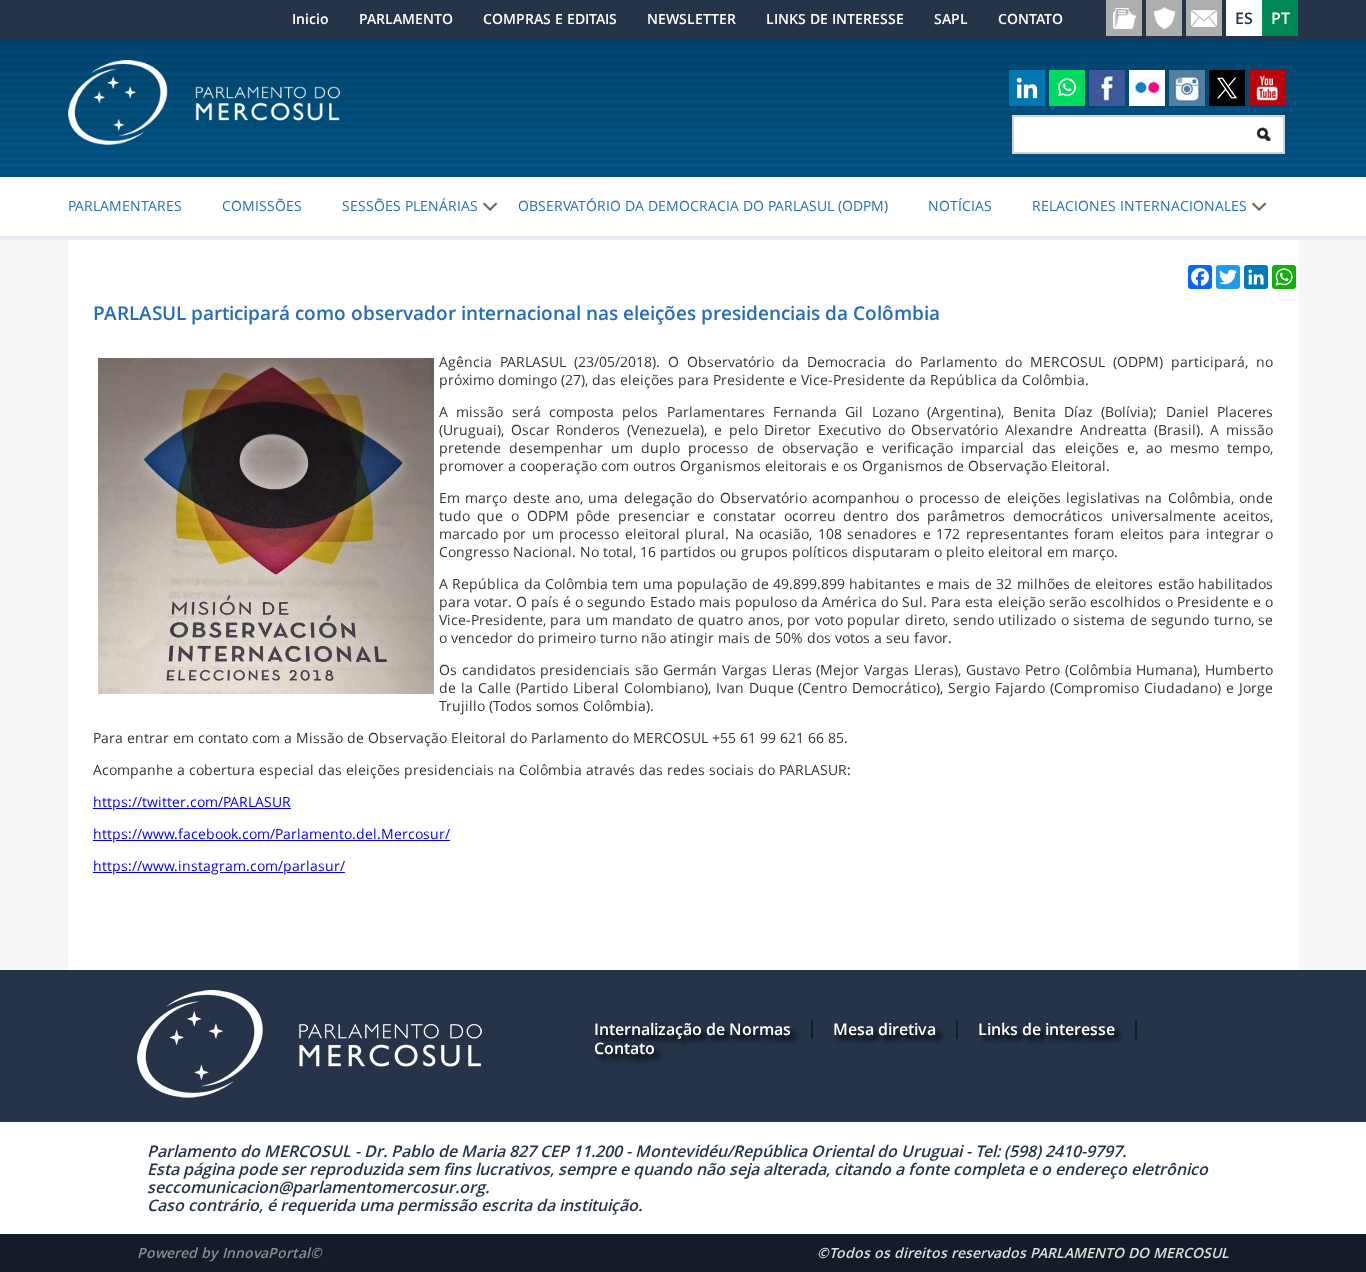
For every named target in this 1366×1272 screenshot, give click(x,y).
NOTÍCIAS (960, 206)
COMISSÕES (262, 206)
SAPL (951, 18)
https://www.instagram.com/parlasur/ (219, 865)
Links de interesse (1046, 1029)
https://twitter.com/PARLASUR (192, 801)
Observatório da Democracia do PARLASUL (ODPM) (703, 206)
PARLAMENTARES (125, 206)
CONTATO (1030, 18)
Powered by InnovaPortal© (229, 1252)
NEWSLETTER (691, 18)
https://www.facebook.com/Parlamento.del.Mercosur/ (271, 833)
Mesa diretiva (884, 1029)
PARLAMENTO (406, 18)
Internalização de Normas (692, 1029)
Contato (624, 1048)
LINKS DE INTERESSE (835, 18)
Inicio (310, 18)
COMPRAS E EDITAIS (550, 18)
